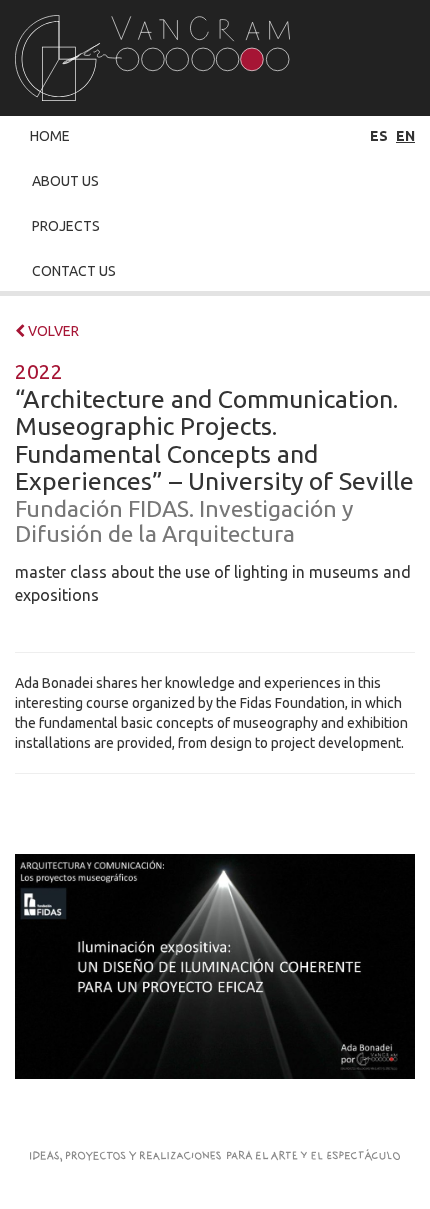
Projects (66, 226)
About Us (65, 181)
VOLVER (52, 331)
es (379, 136)
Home (50, 136)
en (405, 136)
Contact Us (74, 271)
